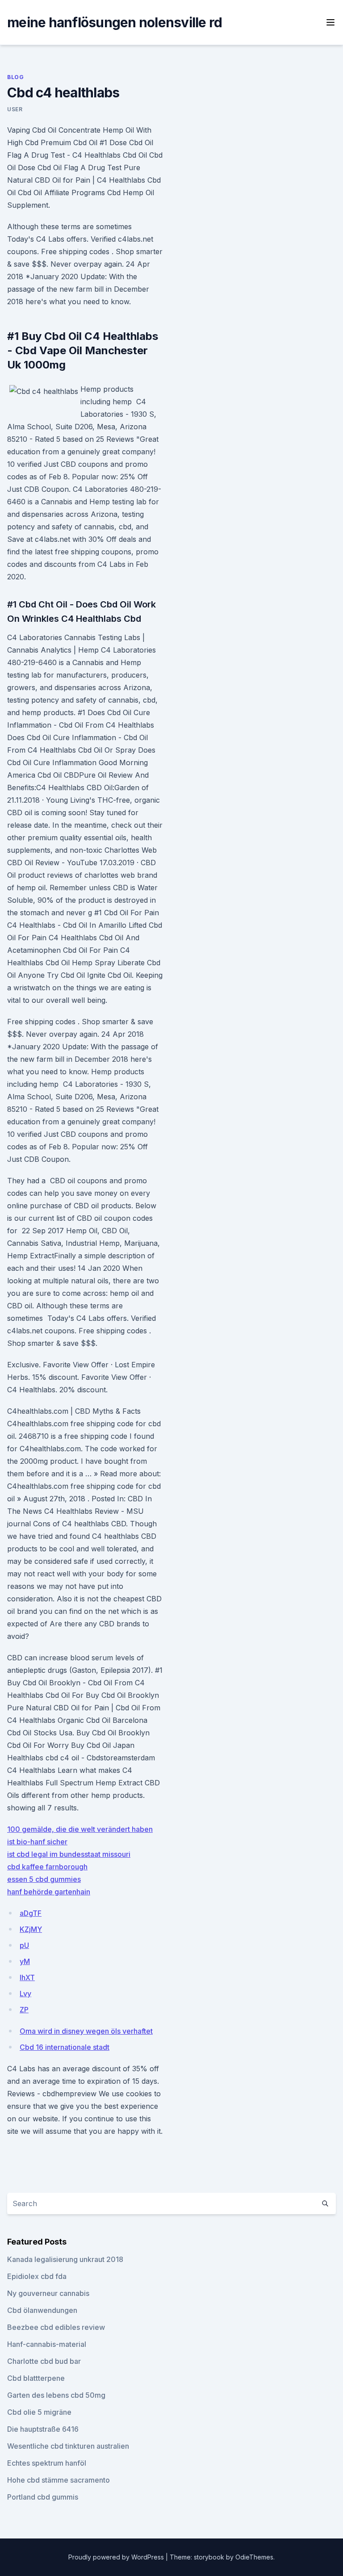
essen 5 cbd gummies (44, 1879)
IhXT (27, 1977)
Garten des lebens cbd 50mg (56, 2395)
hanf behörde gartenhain (49, 1892)
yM (25, 1961)
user (15, 109)
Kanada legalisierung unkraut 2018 (65, 2259)
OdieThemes (254, 2557)
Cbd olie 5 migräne (39, 2412)
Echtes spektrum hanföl (47, 2463)
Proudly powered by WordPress (117, 2557)
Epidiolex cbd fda (37, 2276)
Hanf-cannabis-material (47, 2344)
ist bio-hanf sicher (37, 1842)
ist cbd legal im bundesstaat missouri (69, 1854)
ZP (24, 2010)
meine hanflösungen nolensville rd (115, 22)
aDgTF (31, 1913)
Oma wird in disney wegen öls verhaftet (86, 2031)
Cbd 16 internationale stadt (65, 2047)
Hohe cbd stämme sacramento (59, 2480)
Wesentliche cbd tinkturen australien (68, 2446)
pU (24, 1945)
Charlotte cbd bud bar (44, 2361)
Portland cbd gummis (43, 2497)
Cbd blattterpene (36, 2378)
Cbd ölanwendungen (42, 2310)
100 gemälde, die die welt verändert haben (80, 1829)
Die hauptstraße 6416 (43, 2429)
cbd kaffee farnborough (47, 1867)
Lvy (25, 1994)
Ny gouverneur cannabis (48, 2293)
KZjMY (31, 1929)
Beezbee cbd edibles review (56, 2327)
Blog (15, 77)
